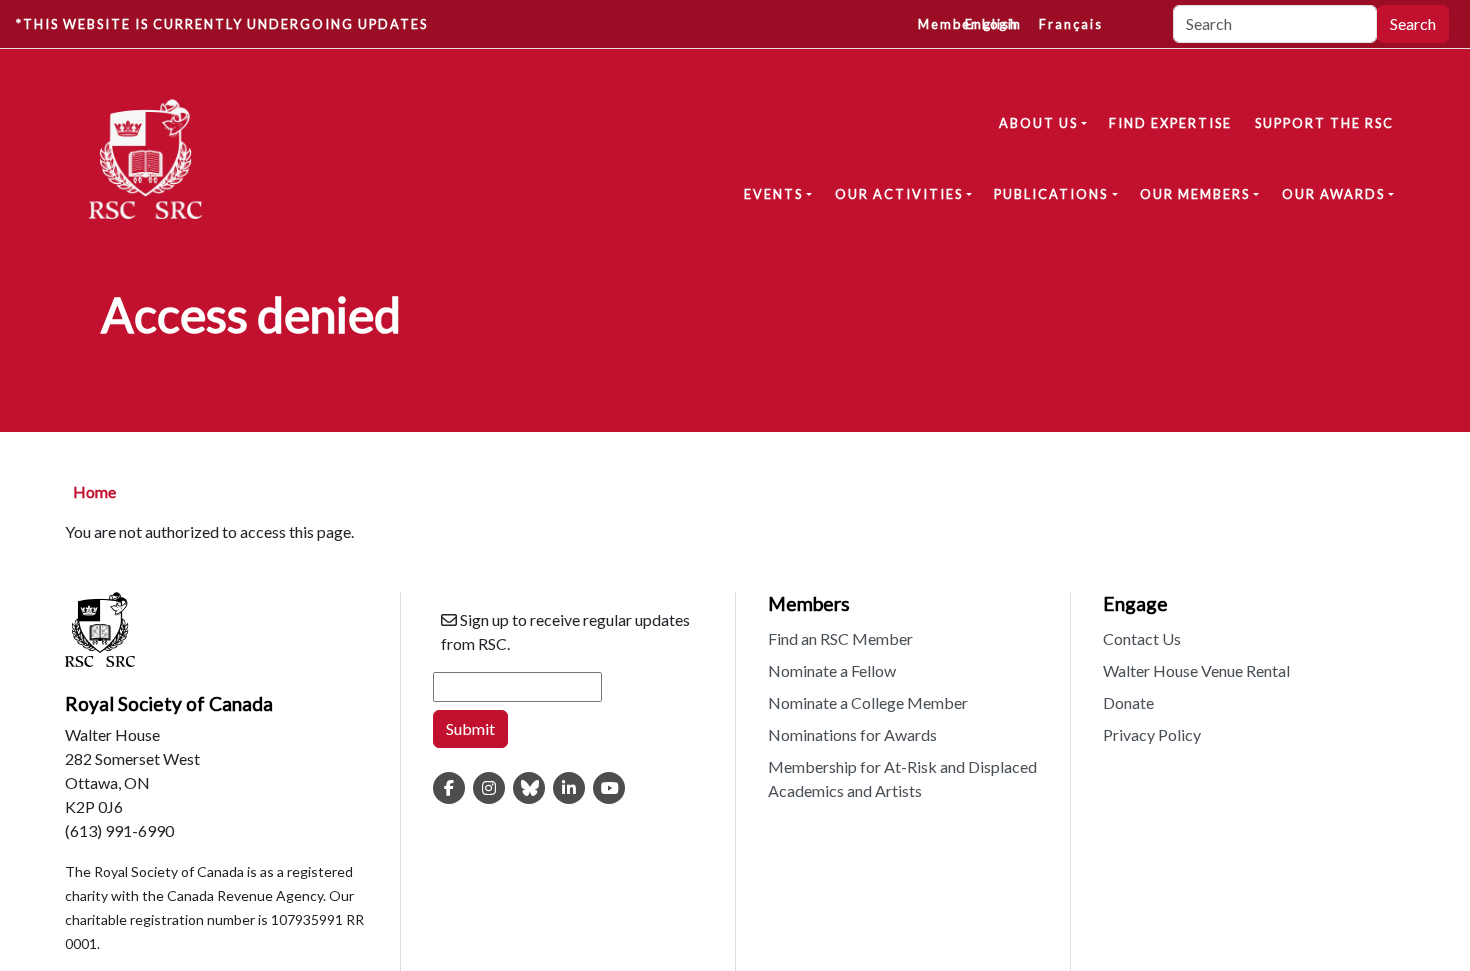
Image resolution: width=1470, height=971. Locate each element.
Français (1071, 24)
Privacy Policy (1152, 734)
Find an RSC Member (840, 638)
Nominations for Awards (852, 734)
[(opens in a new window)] (449, 788)
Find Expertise (1170, 123)
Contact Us (1142, 638)
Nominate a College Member (868, 702)
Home (94, 491)
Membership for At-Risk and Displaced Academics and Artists (902, 778)
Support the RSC (1324, 123)
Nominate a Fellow (832, 670)
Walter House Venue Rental (1196, 670)
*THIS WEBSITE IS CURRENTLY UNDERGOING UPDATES (222, 24)
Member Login (970, 24)
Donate (1128, 702)
